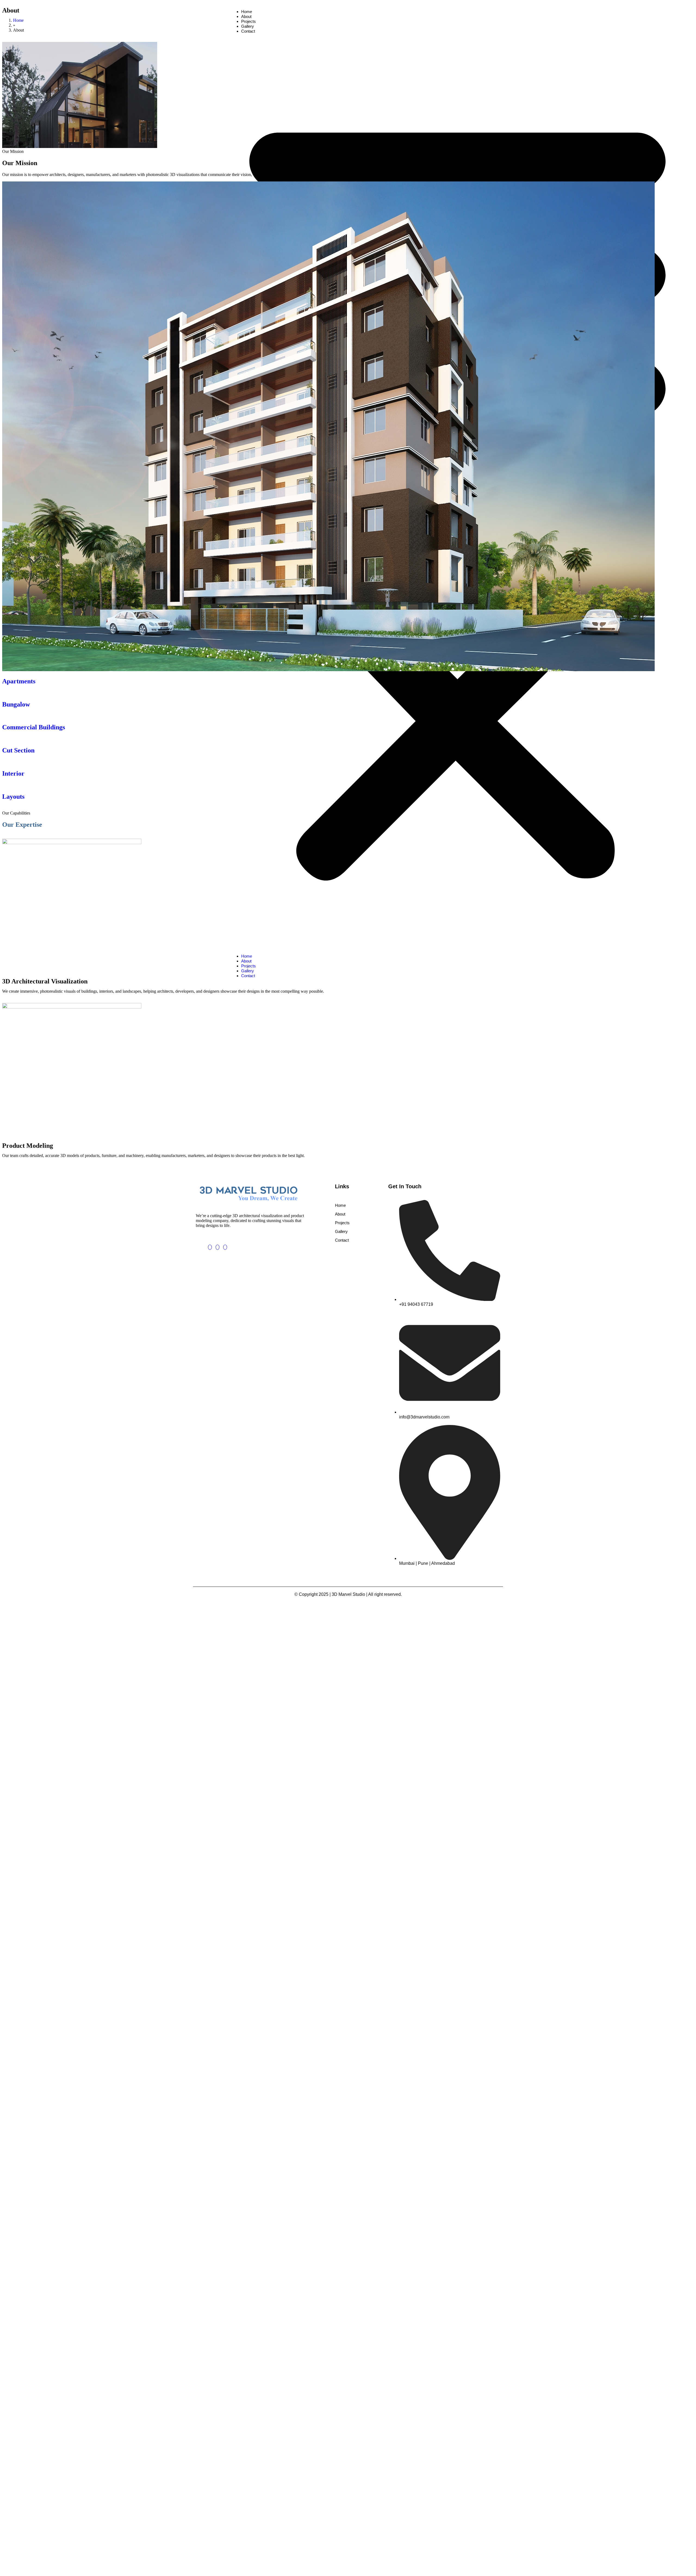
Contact (342, 1240)
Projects (342, 1223)
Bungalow (16, 704)
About (340, 1214)
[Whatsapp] (217, 1247)
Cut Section (18, 750)
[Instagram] (225, 1247)
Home (18, 20)
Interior (13, 773)
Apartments (19, 681)
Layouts (13, 797)
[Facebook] (210, 1247)
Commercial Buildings (34, 727)
